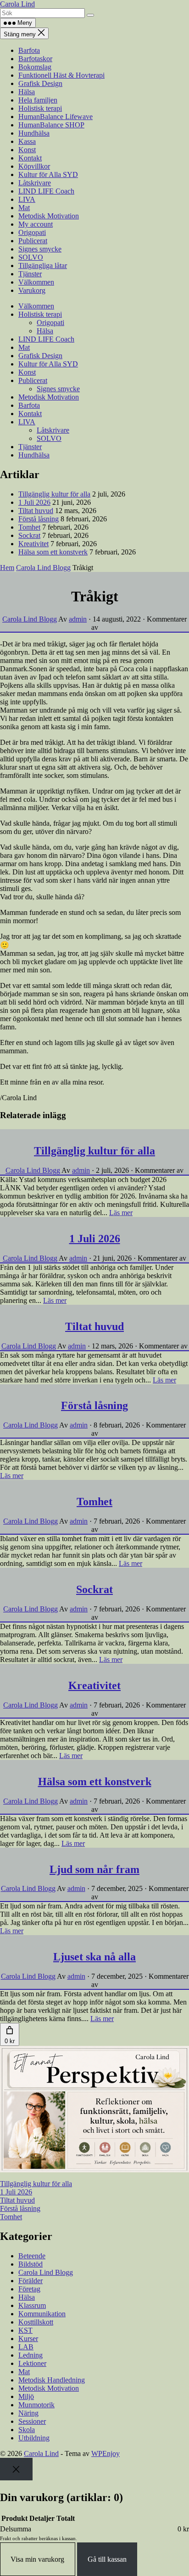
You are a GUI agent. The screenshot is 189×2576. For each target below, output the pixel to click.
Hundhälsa (34, 133)
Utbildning (34, 2438)
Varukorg (32, 290)
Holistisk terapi (40, 108)
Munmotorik (36, 2405)
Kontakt (30, 158)
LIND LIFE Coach (46, 191)
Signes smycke (40, 249)
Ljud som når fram (94, 1869)
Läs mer (121, 1213)
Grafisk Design (40, 83)
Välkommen (36, 282)
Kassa (27, 141)
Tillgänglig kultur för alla (54, 494)
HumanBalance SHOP (51, 125)
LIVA (27, 199)
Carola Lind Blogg (43, 568)
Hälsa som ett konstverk (53, 552)
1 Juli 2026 (34, 502)
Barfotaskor (35, 59)
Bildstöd (31, 2264)
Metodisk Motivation (49, 216)
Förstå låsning (39, 519)
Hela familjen (38, 100)
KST (25, 2330)
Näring (28, 2413)
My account (36, 224)
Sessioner (32, 2421)
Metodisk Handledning (52, 2380)
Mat (24, 208)
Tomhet (29, 527)
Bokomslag (35, 67)
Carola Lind (17, 4)
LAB (26, 2347)
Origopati (32, 232)
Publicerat (33, 241)
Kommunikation (42, 2314)
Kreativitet (33, 544)
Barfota (29, 50)
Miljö (26, 2396)
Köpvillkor (34, 166)
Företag (29, 2289)
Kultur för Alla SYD (48, 174)
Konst (27, 150)
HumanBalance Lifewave (56, 117)
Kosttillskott (36, 2322)
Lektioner (32, 2363)
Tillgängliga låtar (43, 266)
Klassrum (32, 2305)
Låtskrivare (35, 183)
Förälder (31, 2281)
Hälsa (27, 92)
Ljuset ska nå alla (94, 1957)
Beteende (32, 2256)
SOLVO (31, 257)
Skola (27, 2430)
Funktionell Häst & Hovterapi (61, 75)
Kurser (28, 2339)
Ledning (31, 2355)
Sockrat (29, 535)
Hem (7, 568)
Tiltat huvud (36, 511)
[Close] (16, 2469)
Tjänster (30, 274)
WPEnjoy (106, 2453)
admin (78, 619)
